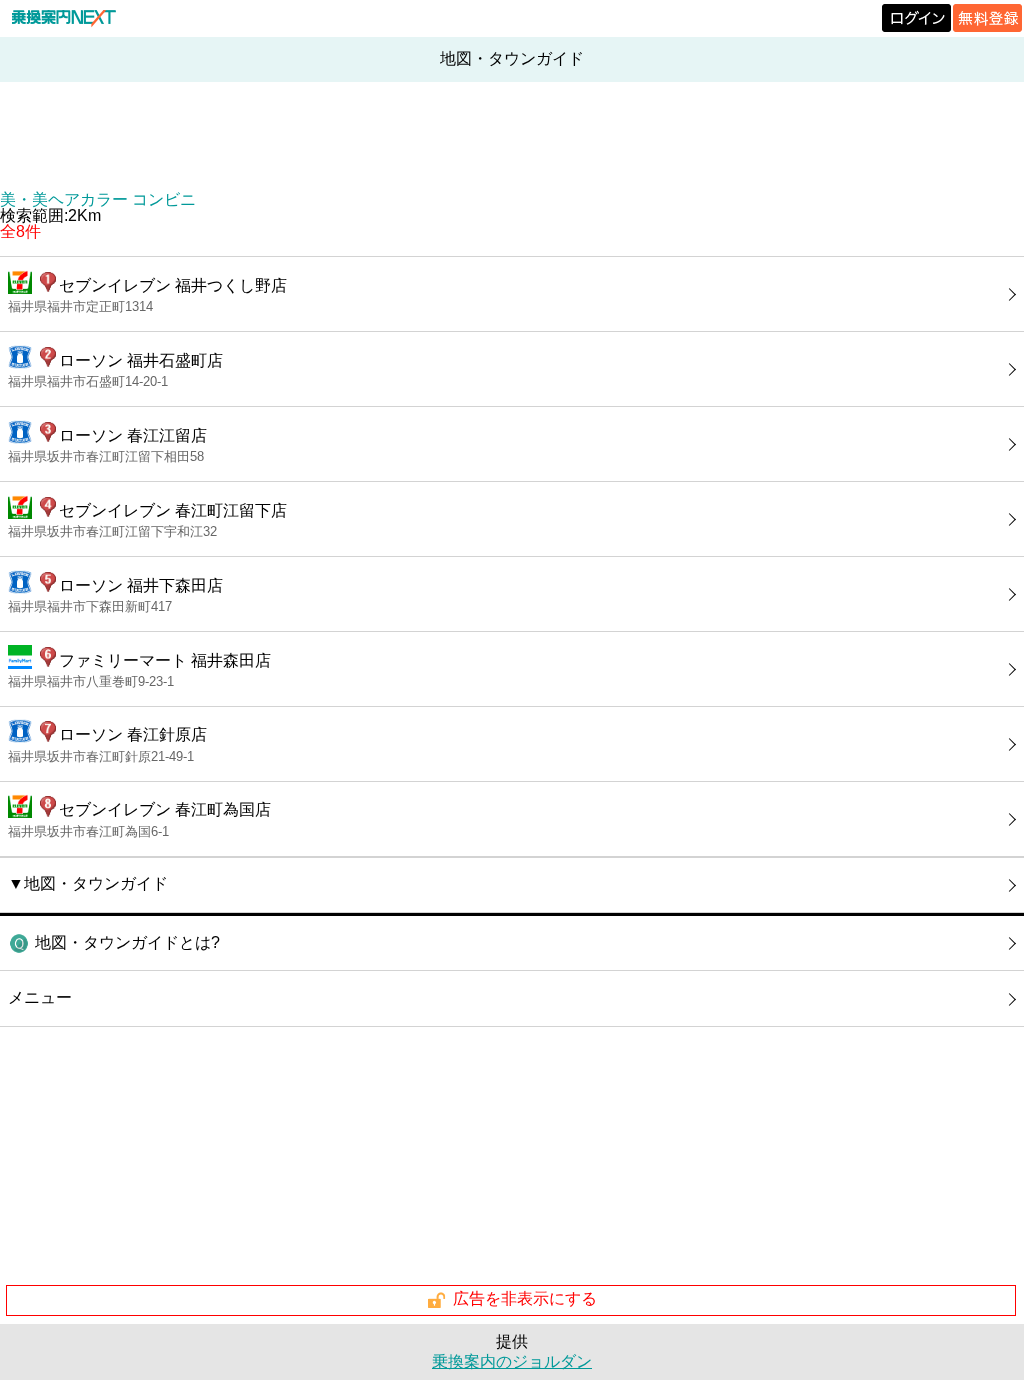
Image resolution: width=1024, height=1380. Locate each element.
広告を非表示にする (525, 1299)
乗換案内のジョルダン (512, 1361)
